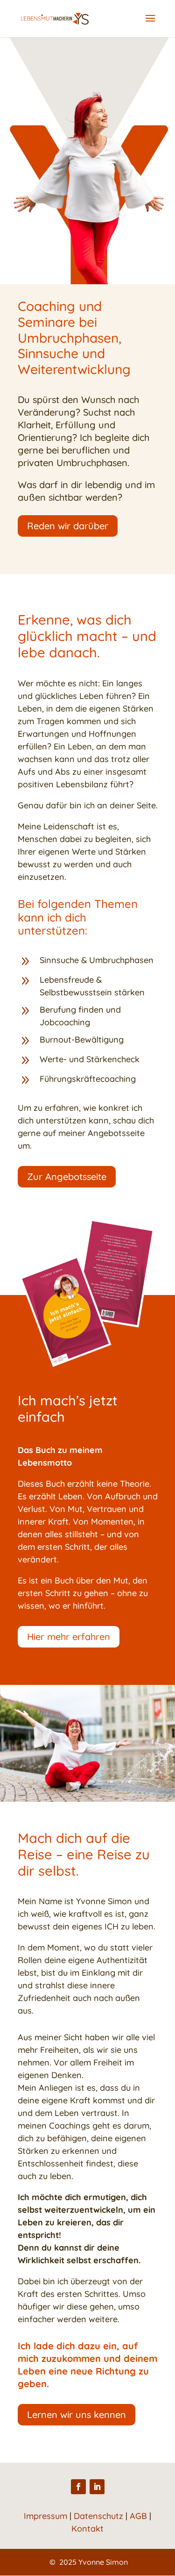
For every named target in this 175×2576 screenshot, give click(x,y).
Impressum (45, 2516)
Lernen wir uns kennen (77, 2414)
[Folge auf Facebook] (78, 2487)
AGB (138, 2516)
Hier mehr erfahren (69, 1637)
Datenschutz (98, 2516)
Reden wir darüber (68, 526)
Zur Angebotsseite (67, 1176)
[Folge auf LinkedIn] (97, 2487)
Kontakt (87, 2529)
